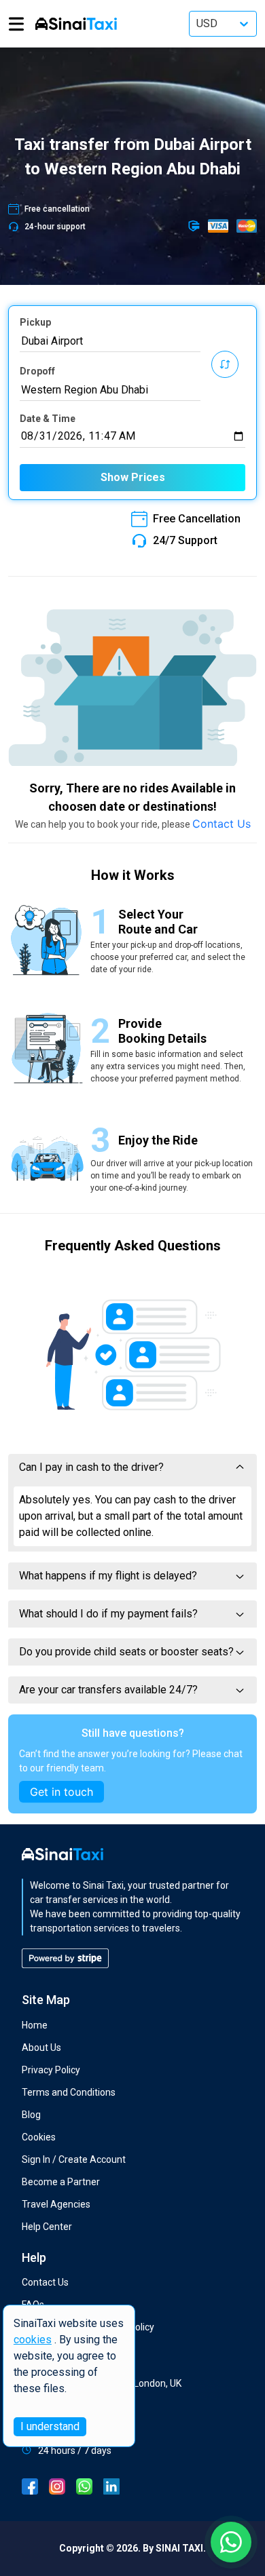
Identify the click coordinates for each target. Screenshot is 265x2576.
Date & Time (48, 419)
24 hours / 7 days (75, 2450)
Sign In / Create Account (74, 2159)
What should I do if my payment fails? (108, 1614)
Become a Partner (61, 2182)
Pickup (35, 322)
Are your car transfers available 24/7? (108, 1690)
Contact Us (222, 824)
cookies (33, 2340)
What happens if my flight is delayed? (108, 1576)
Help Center (47, 2227)
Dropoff (37, 371)
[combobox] (110, 341)
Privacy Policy (51, 2070)
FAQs (33, 2305)
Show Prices (133, 477)
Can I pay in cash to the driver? (91, 1467)
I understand (50, 2426)
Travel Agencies (56, 2204)
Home (35, 2025)
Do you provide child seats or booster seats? (126, 1652)
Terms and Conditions (69, 2092)
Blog (31, 2115)
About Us (41, 2048)
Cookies (39, 2137)
